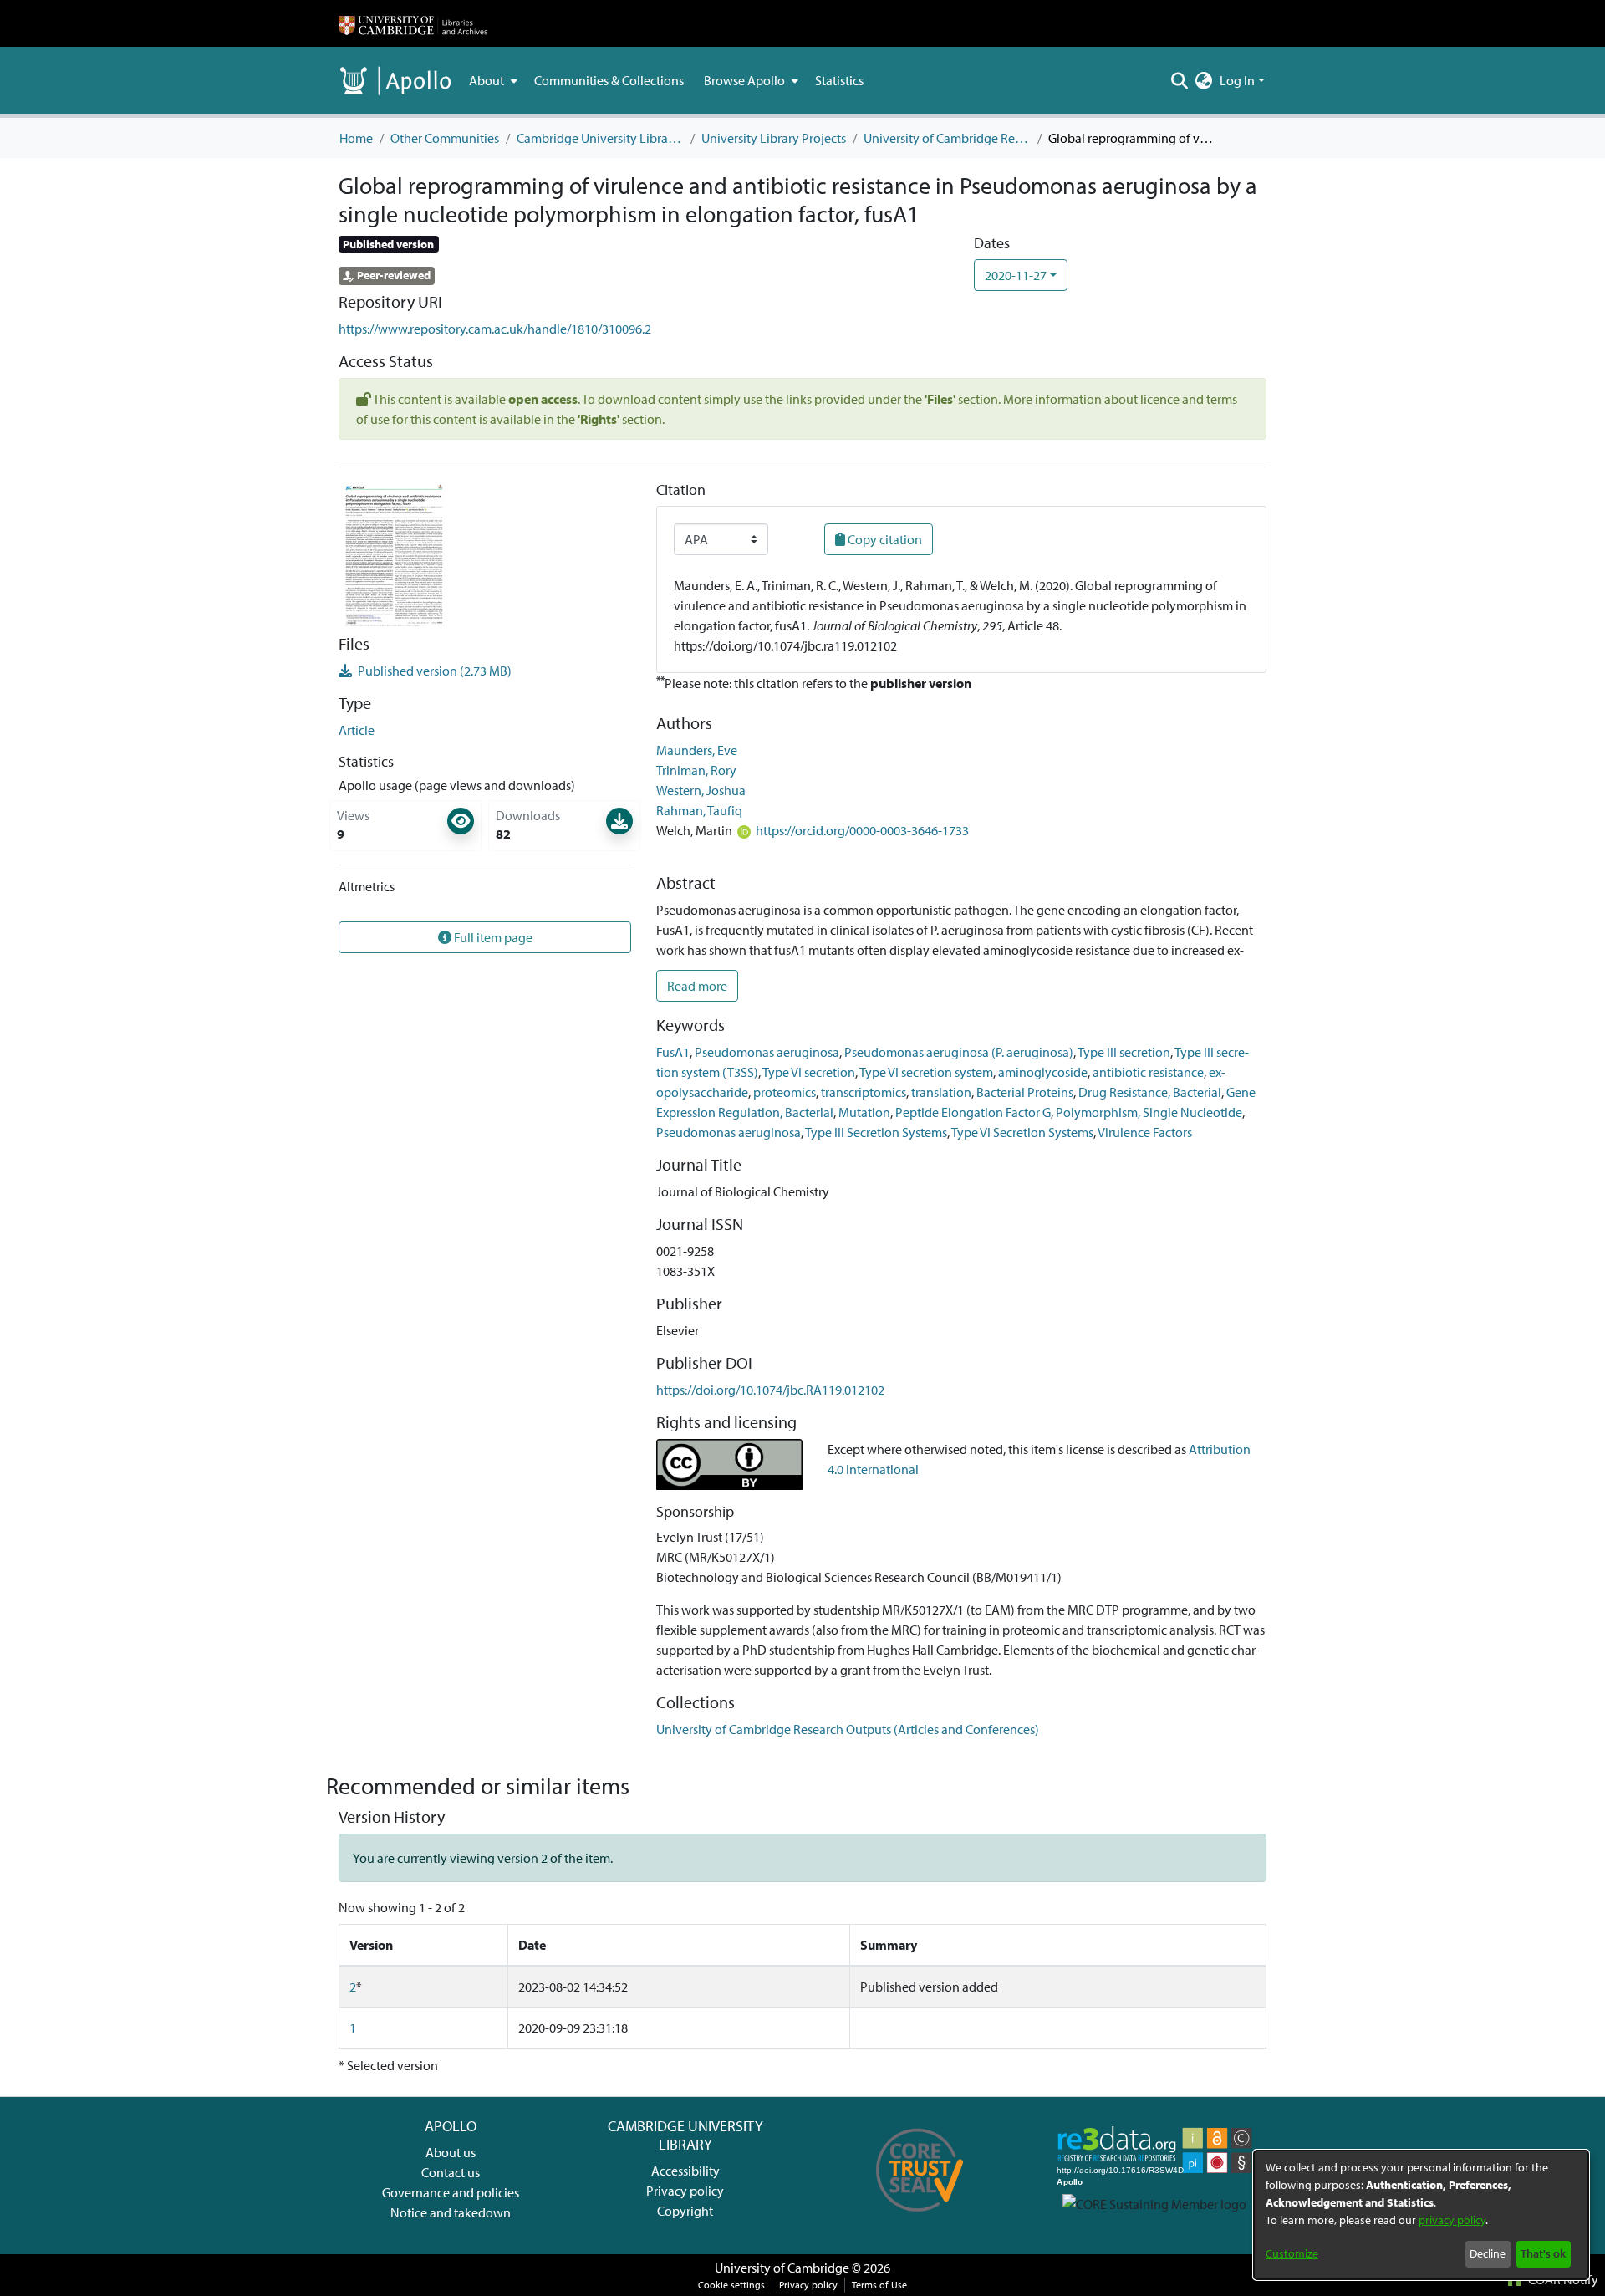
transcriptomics (864, 1092)
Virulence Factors (1145, 1132)
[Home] (413, 23)
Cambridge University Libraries (600, 138)
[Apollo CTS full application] (920, 2217)
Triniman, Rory (696, 770)
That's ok (1543, 2253)
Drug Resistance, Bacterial (1150, 1092)
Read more (697, 986)
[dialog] (1421, 2215)
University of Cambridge (782, 2268)
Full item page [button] (492, 937)
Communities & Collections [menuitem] (609, 80)
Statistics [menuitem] (839, 80)
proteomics (785, 1092)
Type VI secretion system (926, 1072)
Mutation (864, 1112)
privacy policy (1452, 2220)
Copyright (685, 2211)
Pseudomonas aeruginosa (767, 1052)
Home (356, 138)
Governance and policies (451, 2192)
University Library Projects (774, 138)
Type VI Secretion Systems (1022, 1132)
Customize (1292, 2253)
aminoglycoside (1043, 1072)
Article (357, 730)
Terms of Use (879, 2285)
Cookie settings (731, 2285)
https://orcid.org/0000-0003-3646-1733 (862, 830)
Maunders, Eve (697, 750)
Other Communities (445, 138)
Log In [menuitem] (1237, 80)
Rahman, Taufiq (699, 810)
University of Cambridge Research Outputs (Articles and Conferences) (947, 138)
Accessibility (685, 2171)
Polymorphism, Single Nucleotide (1149, 1112)
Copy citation (884, 539)
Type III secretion (1124, 1052)
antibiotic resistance (1148, 1072)
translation (941, 1092)
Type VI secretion (809, 1072)
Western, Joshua (701, 790)
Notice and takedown (451, 2212)
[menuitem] (492, 80)
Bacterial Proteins (1025, 1092)
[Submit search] (1180, 80)
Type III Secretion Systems (876, 1132)
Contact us (451, 2172)
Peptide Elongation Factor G (973, 1112)
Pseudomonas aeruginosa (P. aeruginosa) (959, 1052)
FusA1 (673, 1052)
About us (451, 2152)
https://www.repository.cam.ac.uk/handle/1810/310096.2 (495, 329)
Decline (1488, 2253)
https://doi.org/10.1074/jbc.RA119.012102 (770, 1390)
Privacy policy (685, 2191)
